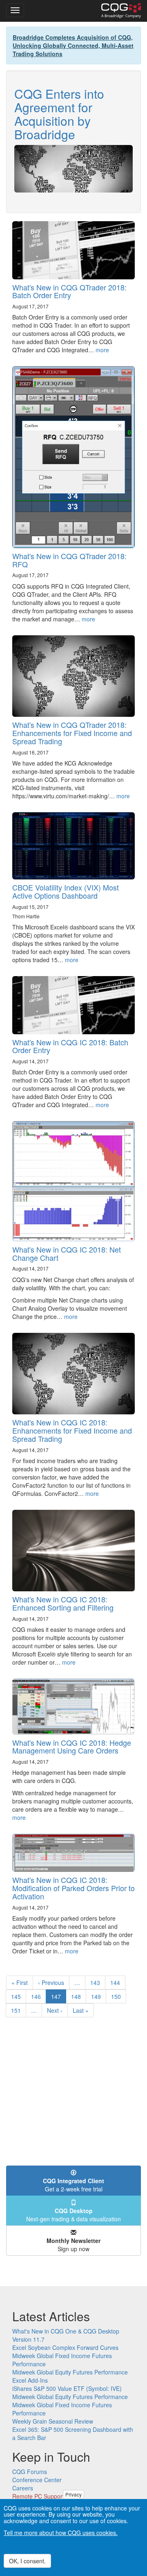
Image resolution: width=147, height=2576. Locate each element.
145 (18, 1996)
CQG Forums (30, 2472)
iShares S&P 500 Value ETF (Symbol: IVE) (67, 2388)
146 (38, 1996)
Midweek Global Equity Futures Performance (70, 2372)
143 (97, 1982)
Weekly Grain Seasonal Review (53, 2421)
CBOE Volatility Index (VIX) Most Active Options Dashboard (66, 891)
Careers (23, 2488)
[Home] (121, 11)
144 (117, 1982)
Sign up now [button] (73, 2245)
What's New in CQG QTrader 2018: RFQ (69, 560)
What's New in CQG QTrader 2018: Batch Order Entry (69, 291)
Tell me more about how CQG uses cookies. (61, 2533)
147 (59, 1998)
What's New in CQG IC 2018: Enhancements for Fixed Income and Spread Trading (72, 1430)
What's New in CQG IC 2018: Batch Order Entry (70, 1046)
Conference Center (37, 2480)
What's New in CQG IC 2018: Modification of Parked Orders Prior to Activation (73, 1888)
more (102, 350)
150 (118, 1996)
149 (98, 1996)
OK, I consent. (27, 2561)
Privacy (73, 2494)
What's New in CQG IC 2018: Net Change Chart (67, 1253)
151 (18, 2010)
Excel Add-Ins (30, 2380)
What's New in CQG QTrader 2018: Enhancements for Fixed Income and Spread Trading (72, 733)
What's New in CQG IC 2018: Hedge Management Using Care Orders (72, 1747)
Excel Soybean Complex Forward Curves (65, 2347)
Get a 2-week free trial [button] (73, 2185)
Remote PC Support (38, 2496)
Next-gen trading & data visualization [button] (73, 2215)
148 (78, 1996)
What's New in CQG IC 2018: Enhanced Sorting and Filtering (63, 1603)
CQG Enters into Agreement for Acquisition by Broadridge (59, 114)
